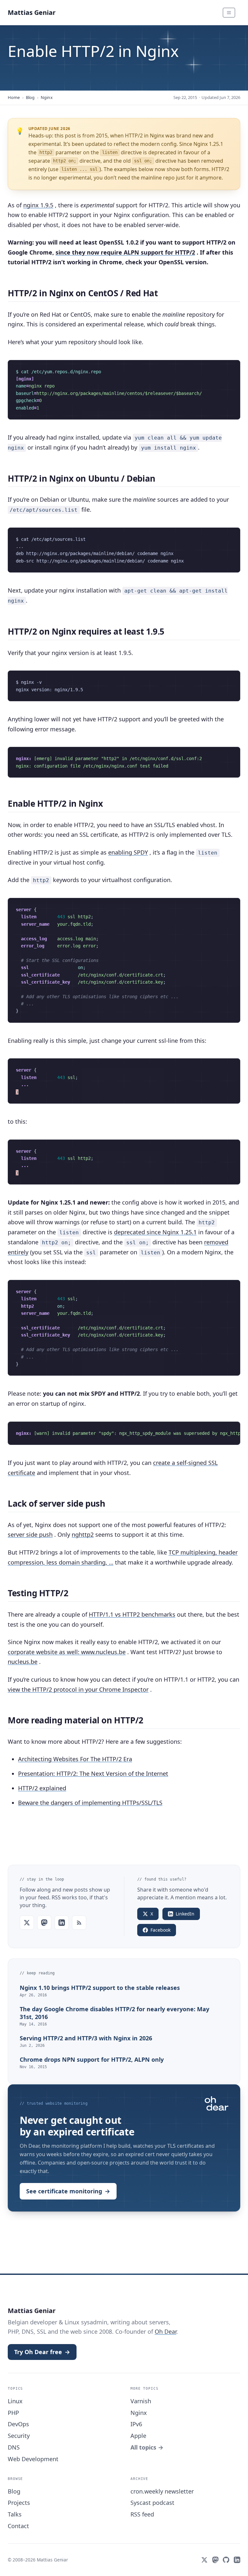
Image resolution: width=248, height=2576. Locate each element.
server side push (30, 1534)
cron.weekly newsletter (162, 2491)
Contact (18, 2526)
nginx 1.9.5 (38, 205)
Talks (15, 2514)
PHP (13, 2413)
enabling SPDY (128, 852)
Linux (15, 2401)
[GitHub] (226, 2560)
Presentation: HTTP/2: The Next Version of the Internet (93, 1774)
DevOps (18, 2424)
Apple (138, 2436)
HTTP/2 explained (42, 1788)
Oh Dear (165, 2331)
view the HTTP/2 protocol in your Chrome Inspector (78, 1689)
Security (19, 2436)
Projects (19, 2503)
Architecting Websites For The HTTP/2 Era (75, 1759)
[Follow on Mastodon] (44, 1923)
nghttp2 (83, 1534)
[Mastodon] (215, 2560)
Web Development (33, 2459)
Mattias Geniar (32, 12)
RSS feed (142, 2514)
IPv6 (136, 2424)
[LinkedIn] (237, 2560)
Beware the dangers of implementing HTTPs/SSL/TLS (90, 1803)
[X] (204, 2560)
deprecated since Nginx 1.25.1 (155, 1232)
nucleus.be (23, 1662)
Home (14, 97)
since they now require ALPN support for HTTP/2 (125, 252)
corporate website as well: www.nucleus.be (67, 1652)
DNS (14, 2447)
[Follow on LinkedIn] (62, 1923)
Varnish (141, 2401)
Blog (30, 97)
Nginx (47, 97)
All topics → (147, 2447)
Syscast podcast (152, 2503)
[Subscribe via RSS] (79, 1923)
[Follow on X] (27, 1923)
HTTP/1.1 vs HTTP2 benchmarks (132, 1614)
